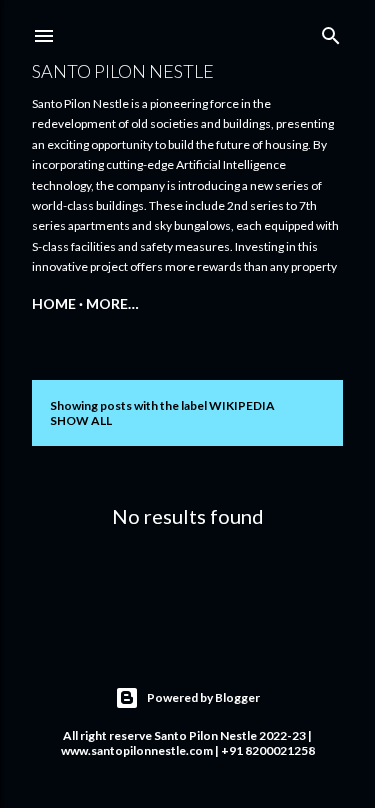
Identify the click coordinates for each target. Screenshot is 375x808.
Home (54, 303)
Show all (81, 420)
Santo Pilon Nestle (123, 71)
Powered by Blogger (203, 697)
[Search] (331, 31)
